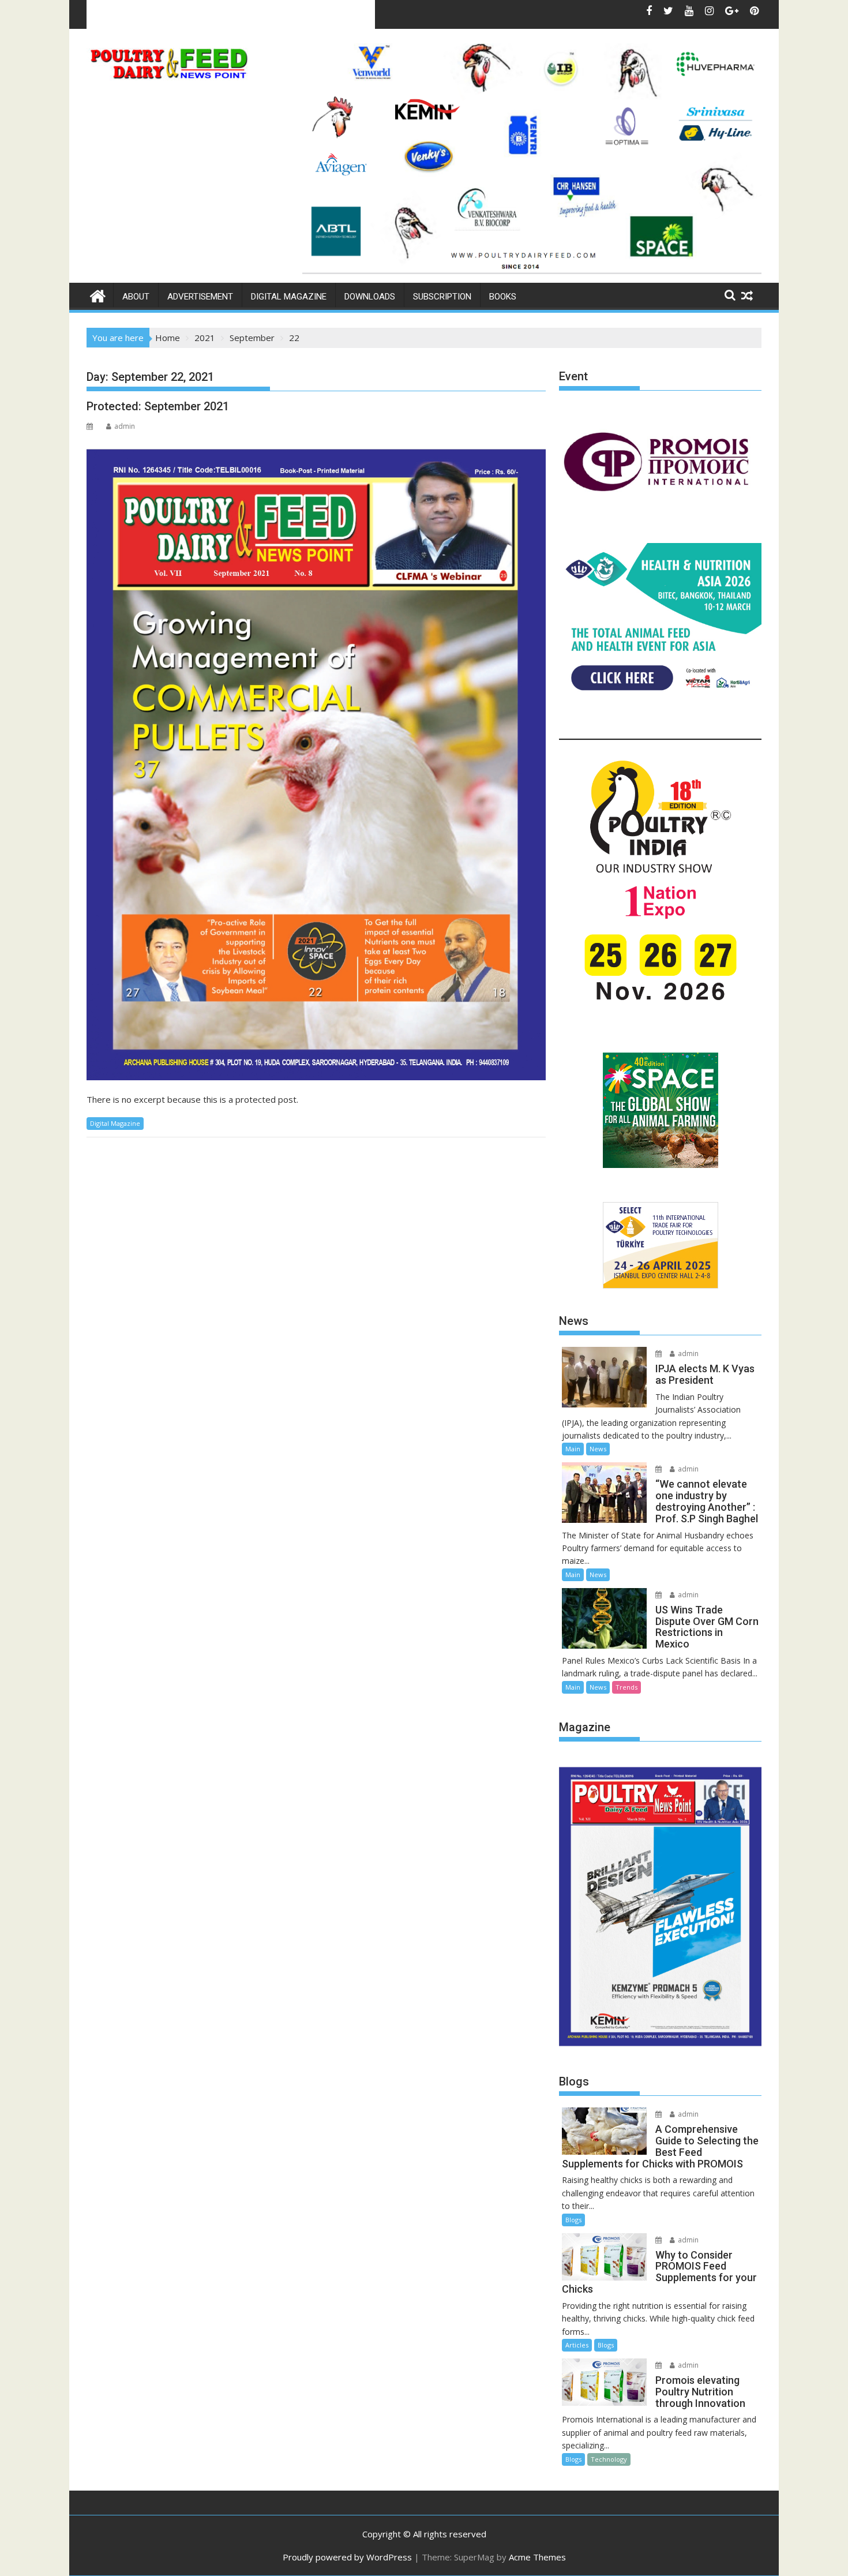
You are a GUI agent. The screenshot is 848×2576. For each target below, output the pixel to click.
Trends (626, 1687)
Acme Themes (537, 2557)
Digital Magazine (289, 297)
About (136, 297)
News (598, 1449)
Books (503, 297)
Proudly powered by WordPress (347, 2557)
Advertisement (200, 297)
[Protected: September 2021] (316, 759)
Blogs (573, 2220)
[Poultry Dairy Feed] (98, 295)
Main (573, 1449)
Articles (577, 2345)
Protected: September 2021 (158, 406)
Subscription (442, 297)
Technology (609, 2459)
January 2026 (191, 14)
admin (125, 426)
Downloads (370, 297)
